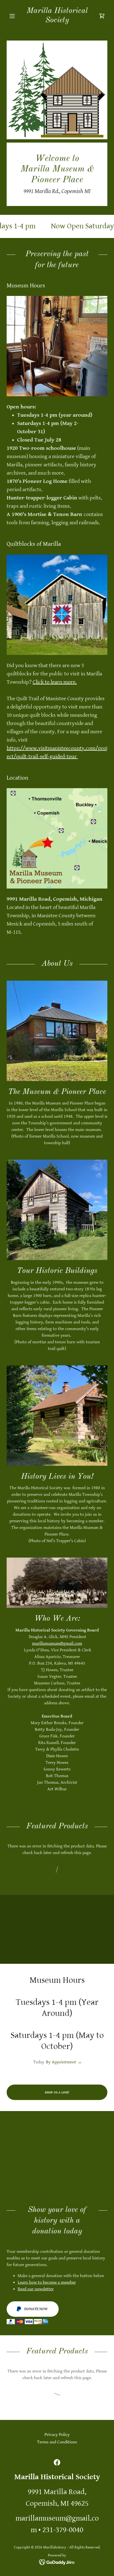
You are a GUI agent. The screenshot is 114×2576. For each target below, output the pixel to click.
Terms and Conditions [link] (57, 2442)
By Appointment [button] (61, 2062)
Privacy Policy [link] (57, 2435)
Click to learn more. (55, 682)
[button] (14, 16)
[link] (57, 16)
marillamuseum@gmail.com (57, 1643)
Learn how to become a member (47, 2282)
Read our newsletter (36, 2289)
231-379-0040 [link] (63, 2530)
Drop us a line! (57, 2092)
